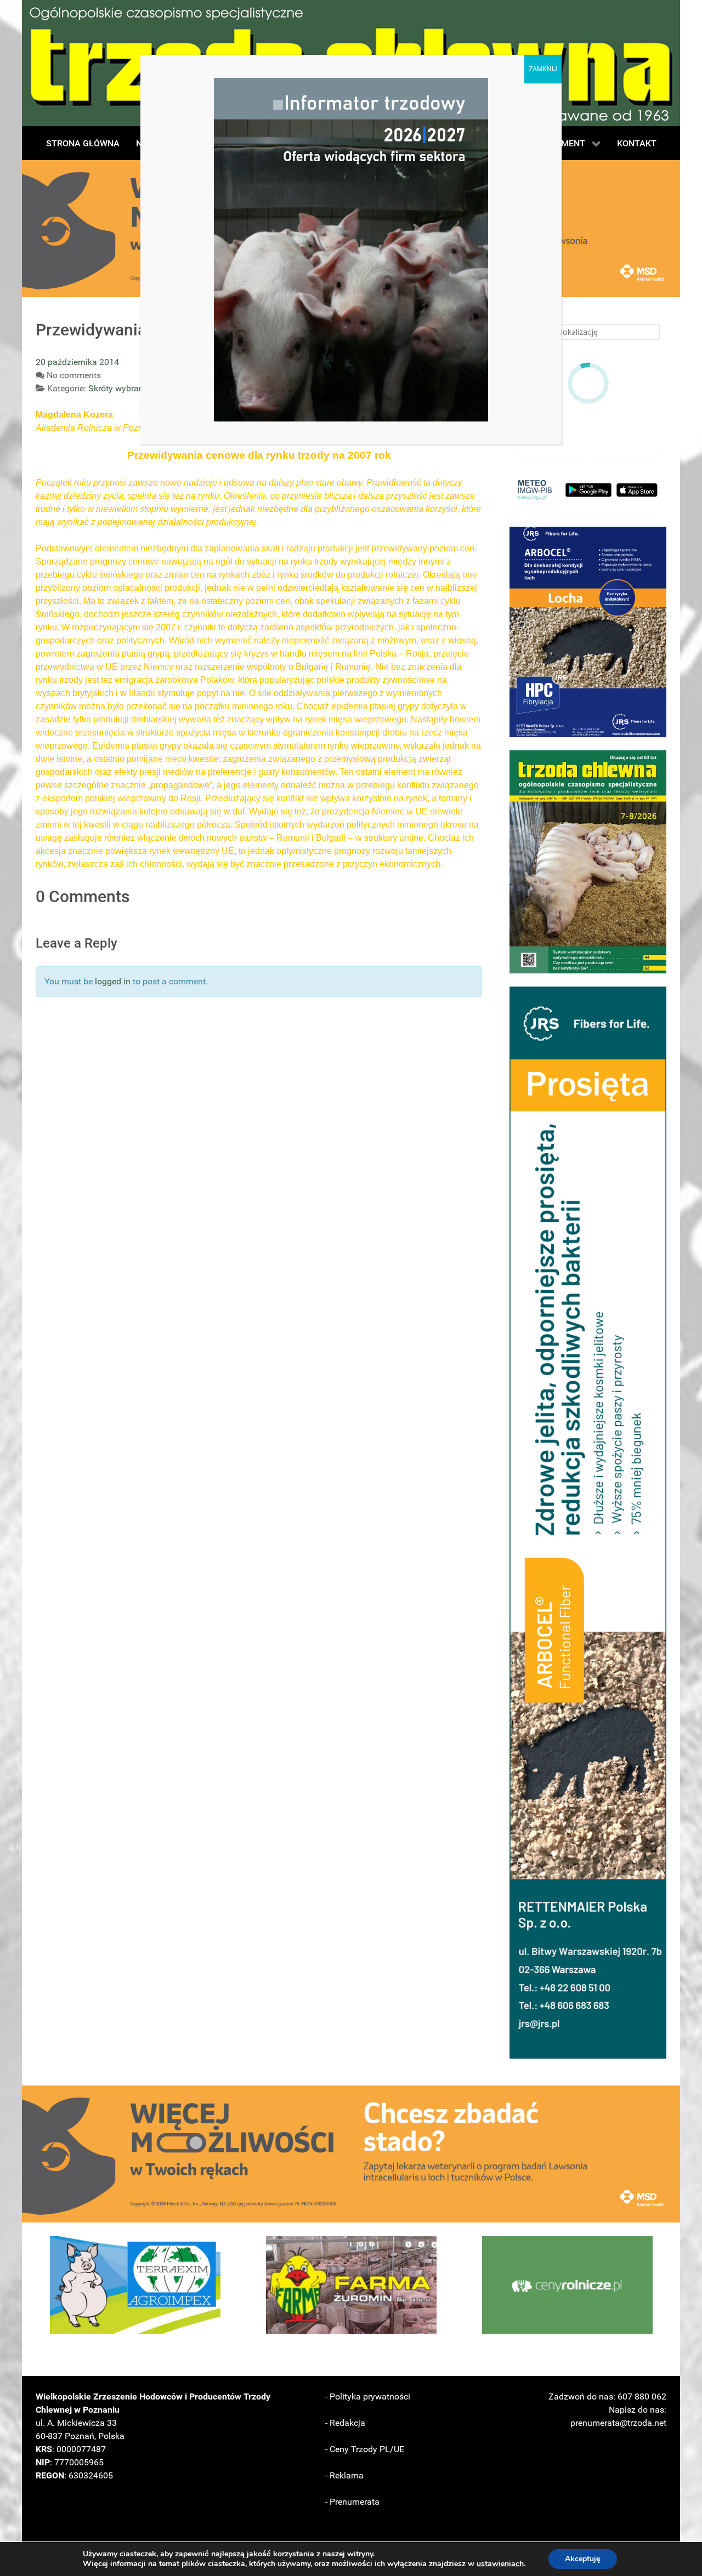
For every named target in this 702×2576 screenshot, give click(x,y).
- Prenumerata (352, 2502)
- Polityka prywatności (368, 2397)
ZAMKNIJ (543, 69)
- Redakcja (345, 2423)
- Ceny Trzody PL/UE (365, 2449)
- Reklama (344, 2475)
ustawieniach (500, 2564)
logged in (113, 981)
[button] (588, 632)
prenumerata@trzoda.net (618, 2423)
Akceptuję (583, 2559)
